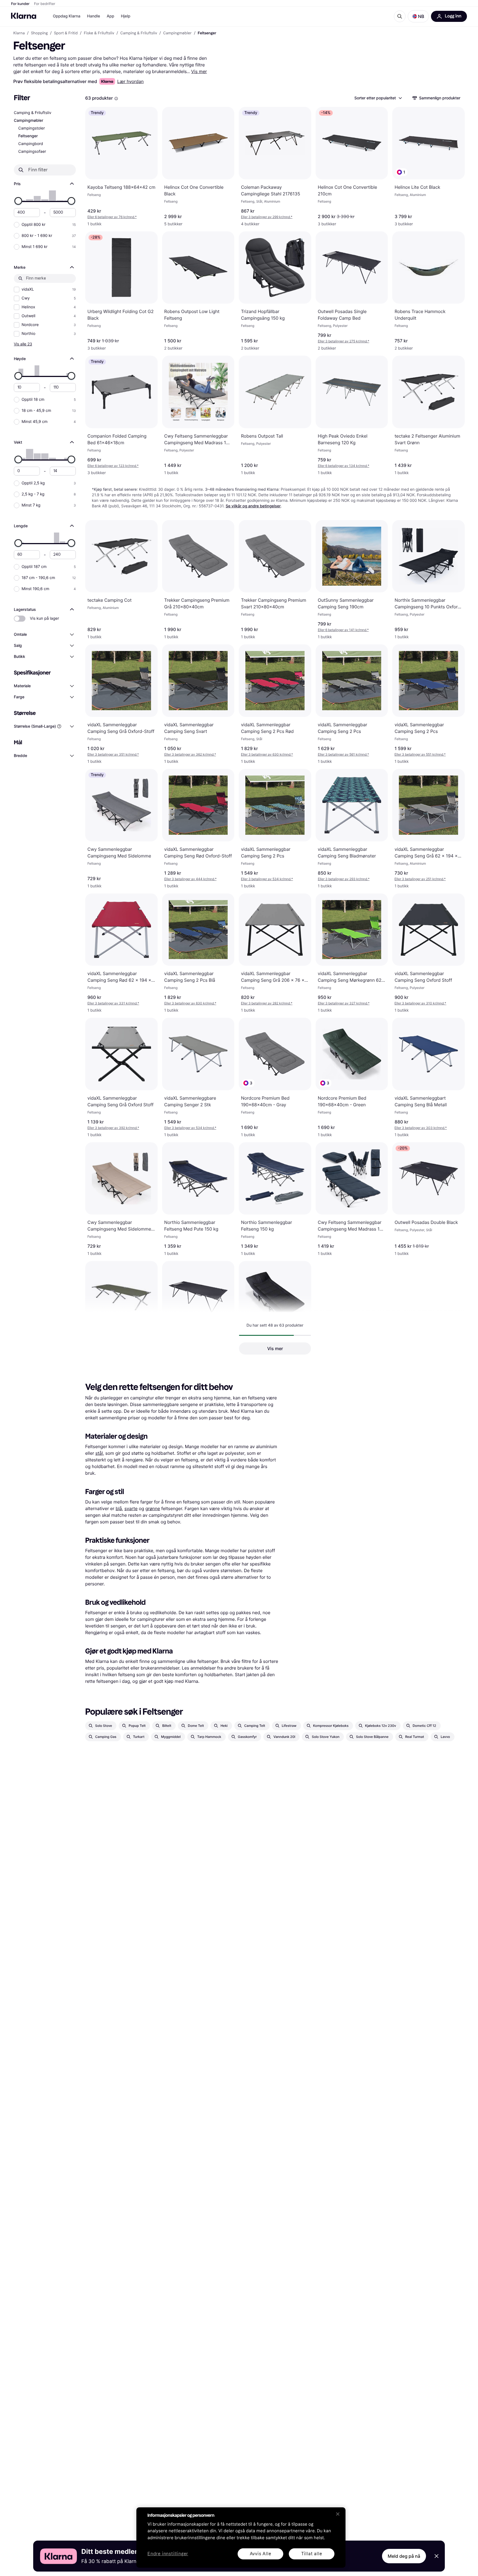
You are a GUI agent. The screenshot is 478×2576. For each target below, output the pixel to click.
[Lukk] (338, 2514)
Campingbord (31, 144)
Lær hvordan (131, 81)
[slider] (18, 201)
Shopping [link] (39, 33)
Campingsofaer (32, 152)
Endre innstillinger (168, 2554)
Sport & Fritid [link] (66, 33)
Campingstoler (32, 128)
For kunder (20, 4)
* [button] (112, 217)
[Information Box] (116, 99)
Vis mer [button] (275, 1348)
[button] (418, 16)
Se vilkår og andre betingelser (253, 506)
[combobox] (378, 98)
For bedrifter (45, 4)
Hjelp (126, 16)
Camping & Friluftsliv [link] (139, 33)
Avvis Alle (261, 2554)
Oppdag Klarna (67, 16)
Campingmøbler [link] (177, 33)
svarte (131, 1508)
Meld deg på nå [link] (404, 2556)
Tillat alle (312, 2554)
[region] (241, 2538)
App (111, 16)
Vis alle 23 (23, 344)
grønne (153, 1508)
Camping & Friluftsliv (33, 113)
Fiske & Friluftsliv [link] (99, 33)
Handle (94, 16)
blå (119, 1508)
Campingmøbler (28, 121)
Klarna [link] (19, 33)
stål (99, 1453)
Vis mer (199, 71)
